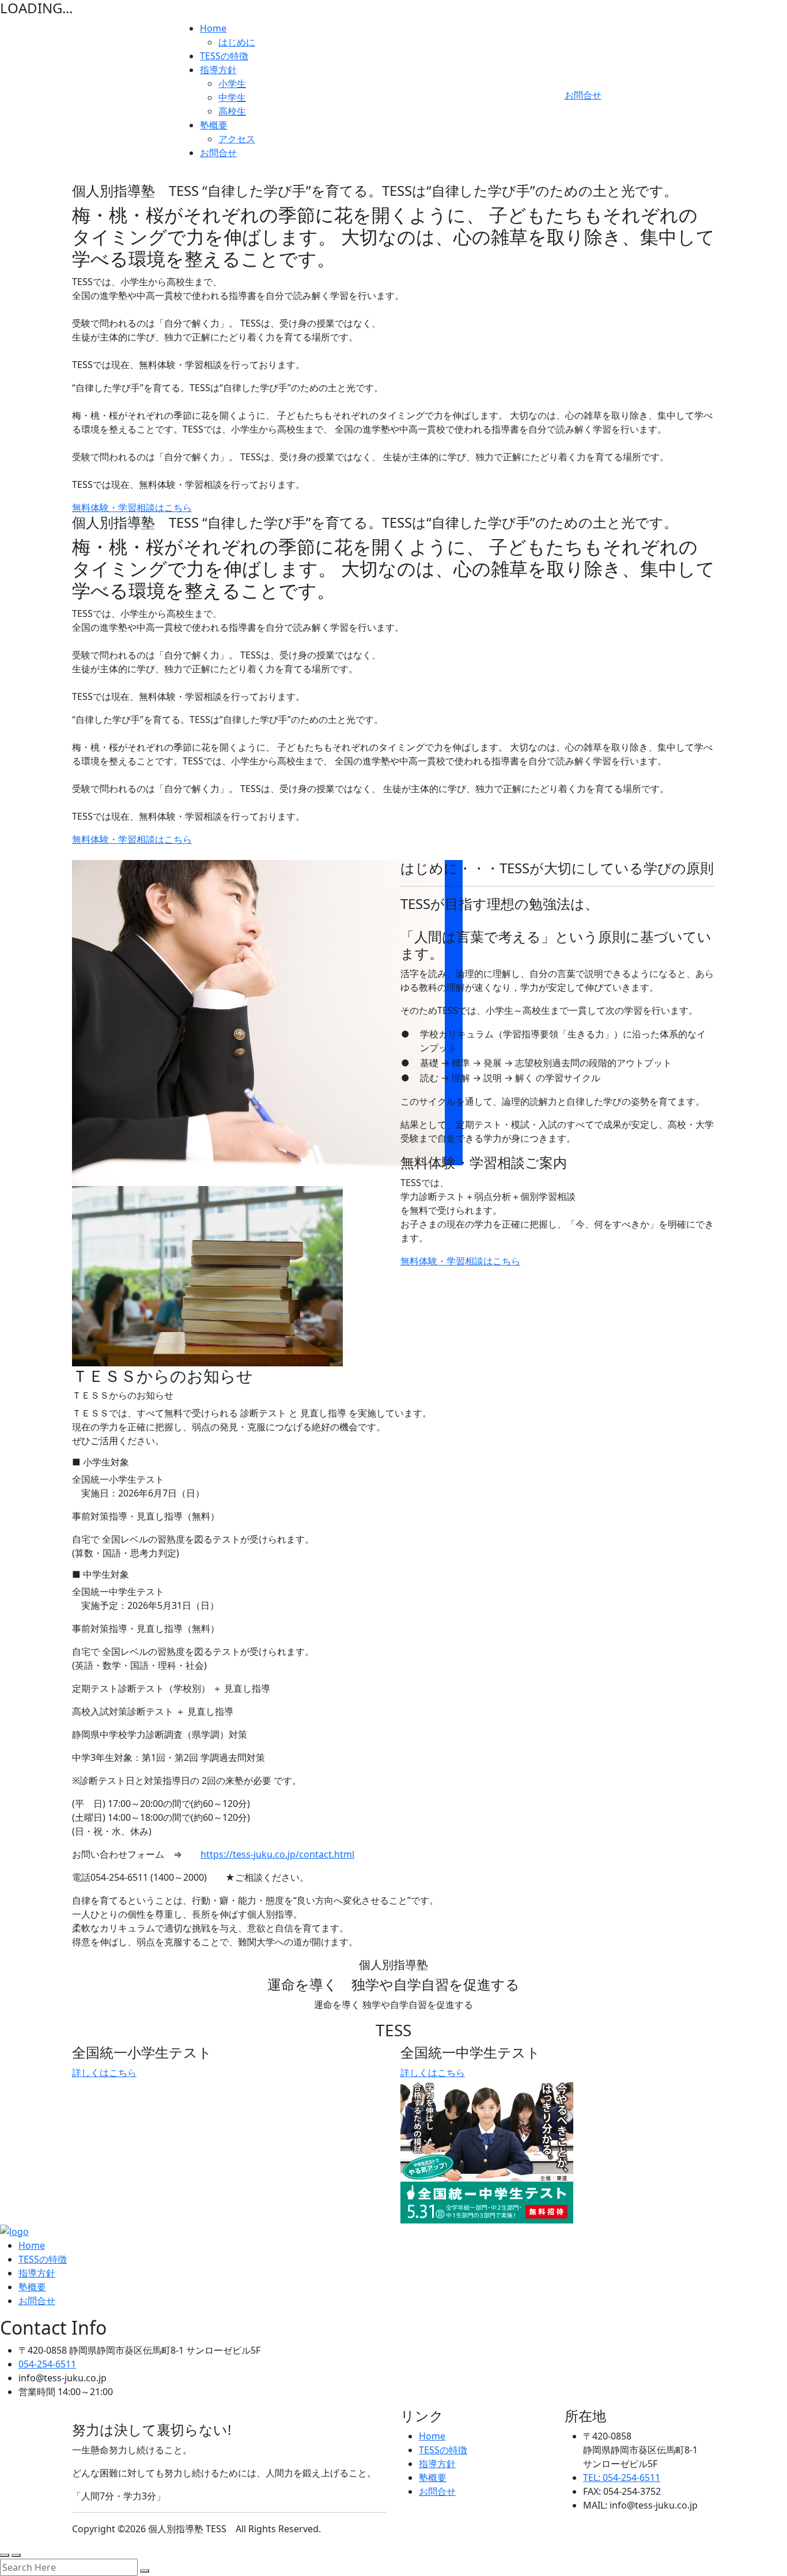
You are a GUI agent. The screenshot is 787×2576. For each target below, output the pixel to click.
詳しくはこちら (104, 2073)
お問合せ (218, 153)
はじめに (237, 42)
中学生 (232, 97)
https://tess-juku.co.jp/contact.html (277, 1854)
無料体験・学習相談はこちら (132, 507)
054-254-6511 (47, 2364)
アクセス (237, 139)
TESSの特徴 (224, 56)
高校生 (232, 111)
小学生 (232, 84)
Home (213, 28)
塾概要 (214, 125)
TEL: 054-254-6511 (622, 2477)
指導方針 (218, 70)
